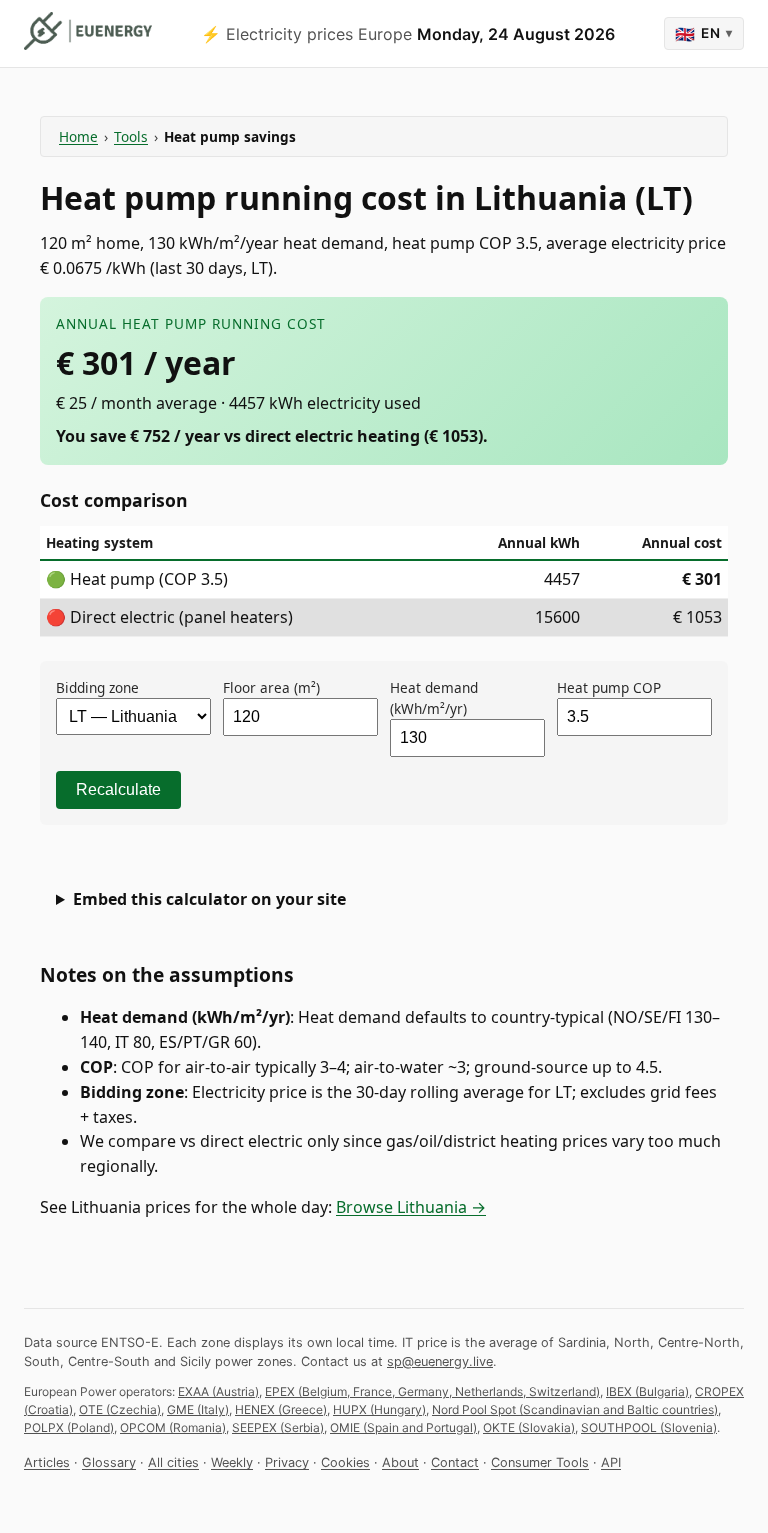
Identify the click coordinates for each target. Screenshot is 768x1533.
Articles (47, 1462)
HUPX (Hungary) (379, 1409)
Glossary (109, 1462)
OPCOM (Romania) (173, 1427)
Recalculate (118, 789)
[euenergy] (88, 31)
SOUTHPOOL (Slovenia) (649, 1427)
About (400, 1462)
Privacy (287, 1462)
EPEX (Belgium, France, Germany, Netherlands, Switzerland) (432, 1391)
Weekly (232, 1462)
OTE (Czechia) (120, 1409)
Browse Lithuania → (411, 1207)
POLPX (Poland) (69, 1427)
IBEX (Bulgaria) (647, 1391)
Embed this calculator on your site (209, 899)
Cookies (345, 1462)
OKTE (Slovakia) (529, 1427)
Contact (455, 1462)
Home (78, 136)
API (611, 1462)
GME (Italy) (198, 1409)
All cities (173, 1462)
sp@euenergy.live (440, 1361)
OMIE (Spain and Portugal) (403, 1427)
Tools (131, 136)
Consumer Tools (540, 1462)
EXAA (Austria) (218, 1391)
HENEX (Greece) (281, 1409)
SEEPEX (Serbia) (278, 1427)
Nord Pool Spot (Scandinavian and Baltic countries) (575, 1409)
